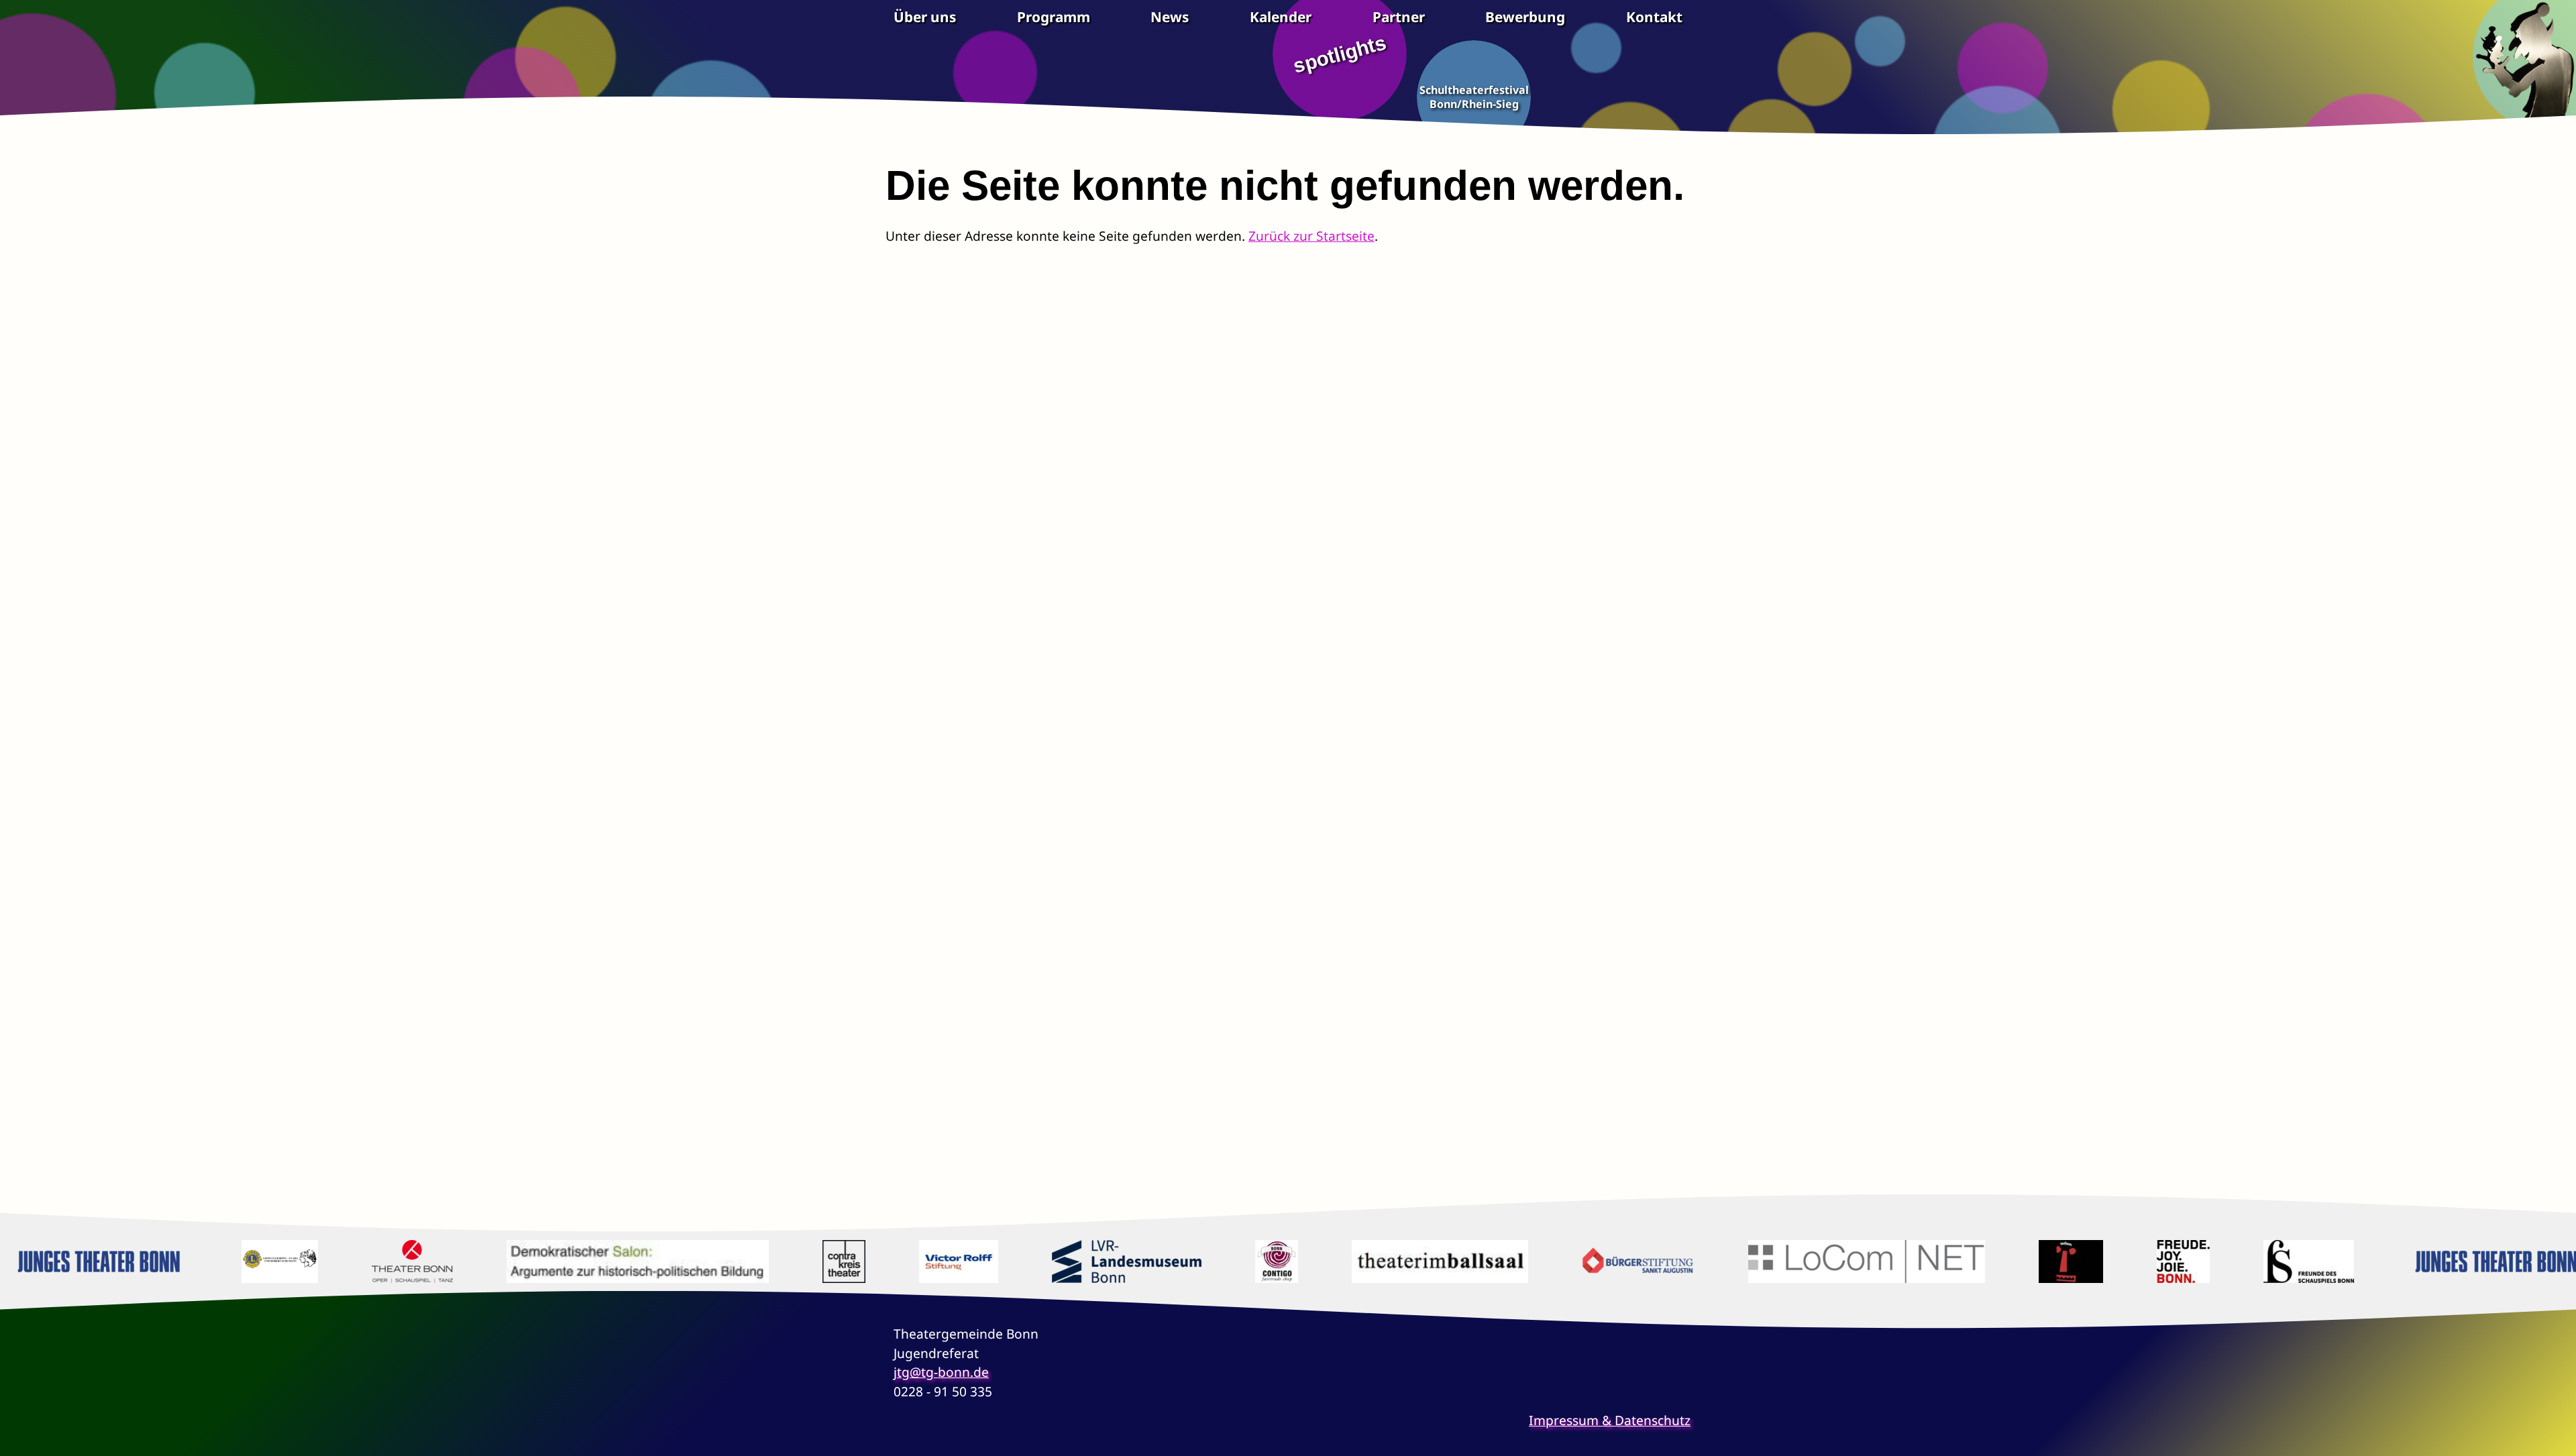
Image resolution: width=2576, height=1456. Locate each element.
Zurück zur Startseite (1311, 236)
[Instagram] (941, 1427)
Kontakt (1654, 17)
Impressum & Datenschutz (1610, 1420)
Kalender (1281, 17)
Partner (1399, 17)
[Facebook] (906, 1427)
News (1170, 17)
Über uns (925, 17)
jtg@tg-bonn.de (941, 1372)
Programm (1054, 17)
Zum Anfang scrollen (2556, 1436)
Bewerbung (1525, 17)
